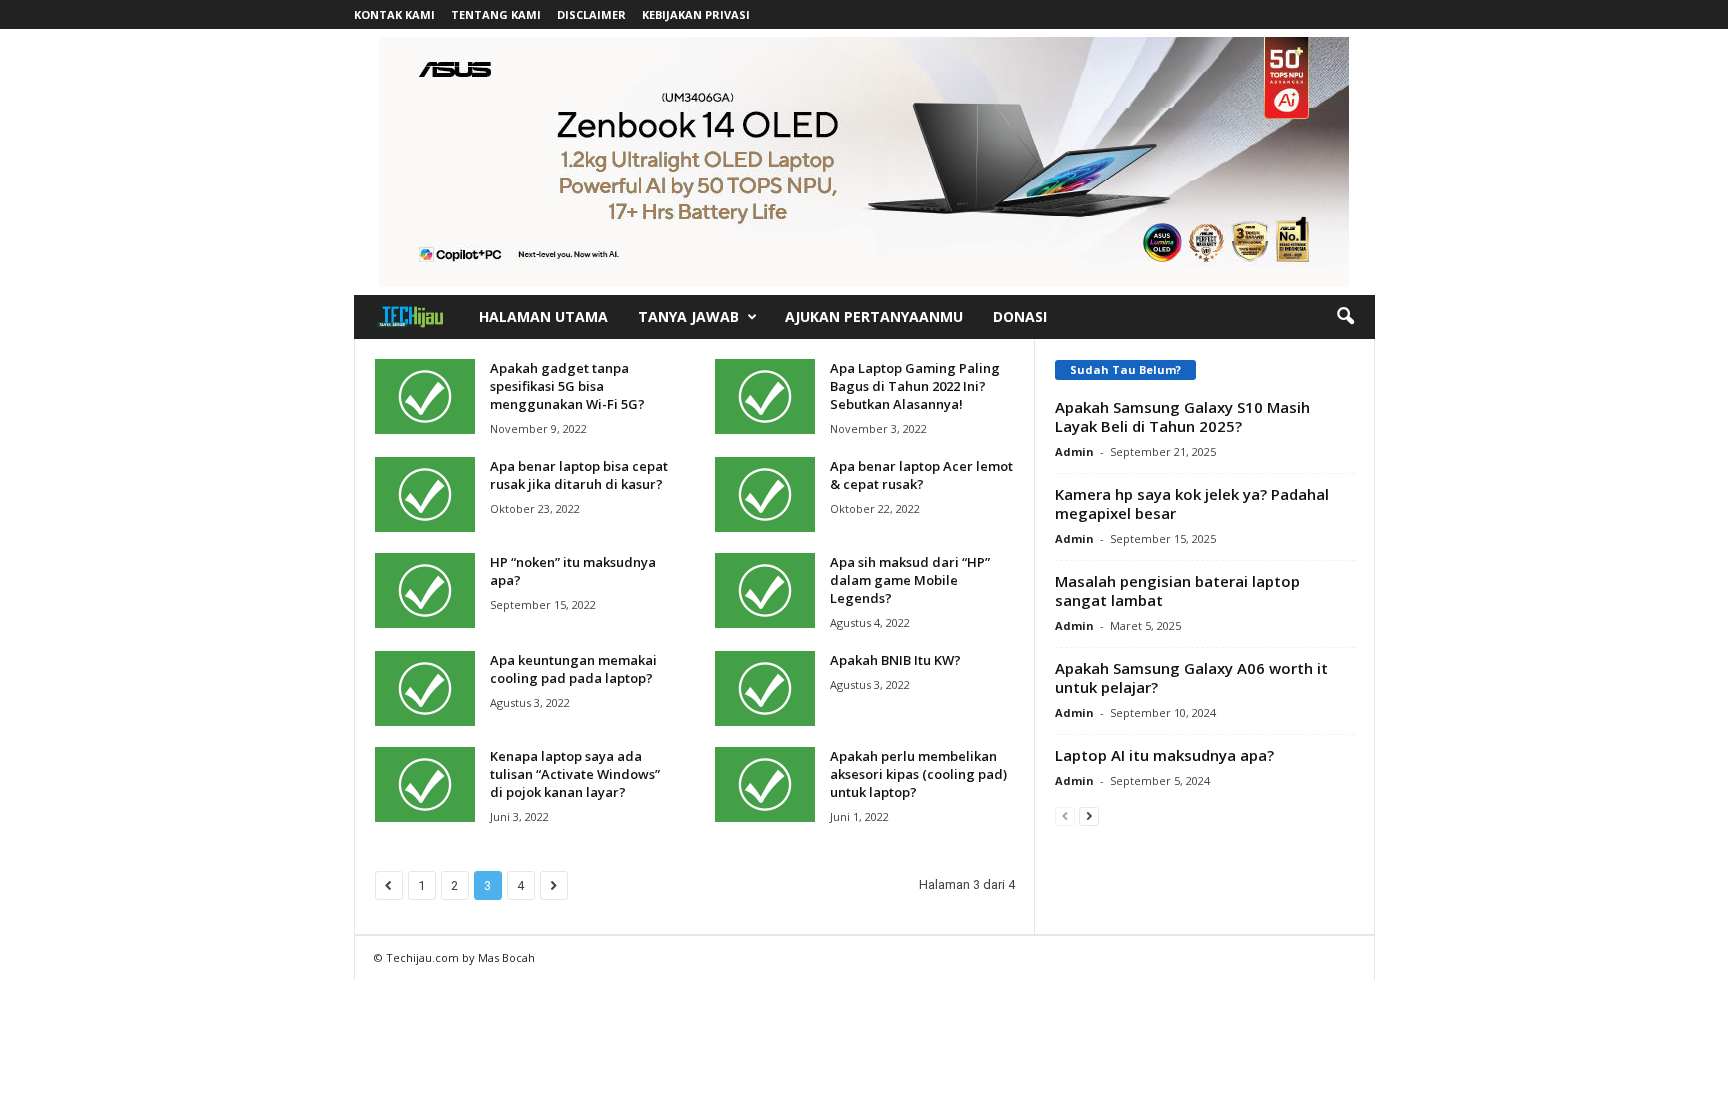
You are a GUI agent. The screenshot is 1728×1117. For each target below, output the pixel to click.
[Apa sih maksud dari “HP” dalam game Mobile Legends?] (765, 590)
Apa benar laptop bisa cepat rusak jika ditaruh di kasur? (579, 475)
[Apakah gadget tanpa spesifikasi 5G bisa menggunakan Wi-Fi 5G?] (425, 396)
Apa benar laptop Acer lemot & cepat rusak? (921, 475)
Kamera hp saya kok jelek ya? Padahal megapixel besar (1192, 503)
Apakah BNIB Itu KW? (895, 660)
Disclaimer (591, 14)
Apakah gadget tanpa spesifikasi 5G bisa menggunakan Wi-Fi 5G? (567, 386)
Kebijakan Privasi (696, 14)
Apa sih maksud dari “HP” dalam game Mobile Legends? (910, 580)
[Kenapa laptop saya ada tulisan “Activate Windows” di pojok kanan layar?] (425, 784)
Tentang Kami (496, 14)
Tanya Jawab (688, 316)
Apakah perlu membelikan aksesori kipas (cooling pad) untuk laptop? (918, 774)
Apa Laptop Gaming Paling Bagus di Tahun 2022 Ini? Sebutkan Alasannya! (915, 386)
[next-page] (1089, 815)
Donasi (1020, 316)
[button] (1345, 317)
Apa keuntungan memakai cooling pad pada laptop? (573, 669)
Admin (1074, 451)
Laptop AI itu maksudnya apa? (1164, 755)
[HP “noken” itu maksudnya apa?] (425, 590)
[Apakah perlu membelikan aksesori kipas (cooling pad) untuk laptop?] (765, 784)
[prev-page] (1065, 815)
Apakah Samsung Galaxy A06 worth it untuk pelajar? (1191, 677)
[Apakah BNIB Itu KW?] (765, 688)
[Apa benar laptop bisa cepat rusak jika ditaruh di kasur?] (425, 494)
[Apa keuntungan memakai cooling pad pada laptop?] (425, 688)
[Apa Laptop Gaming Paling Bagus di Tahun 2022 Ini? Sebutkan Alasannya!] (765, 396)
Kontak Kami (394, 14)
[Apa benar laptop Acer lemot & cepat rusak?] (765, 494)
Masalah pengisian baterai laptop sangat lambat (1177, 590)
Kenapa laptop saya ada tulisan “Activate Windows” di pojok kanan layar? (575, 774)
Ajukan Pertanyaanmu (874, 316)
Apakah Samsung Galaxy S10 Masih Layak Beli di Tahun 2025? (1182, 416)
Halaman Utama (543, 316)
